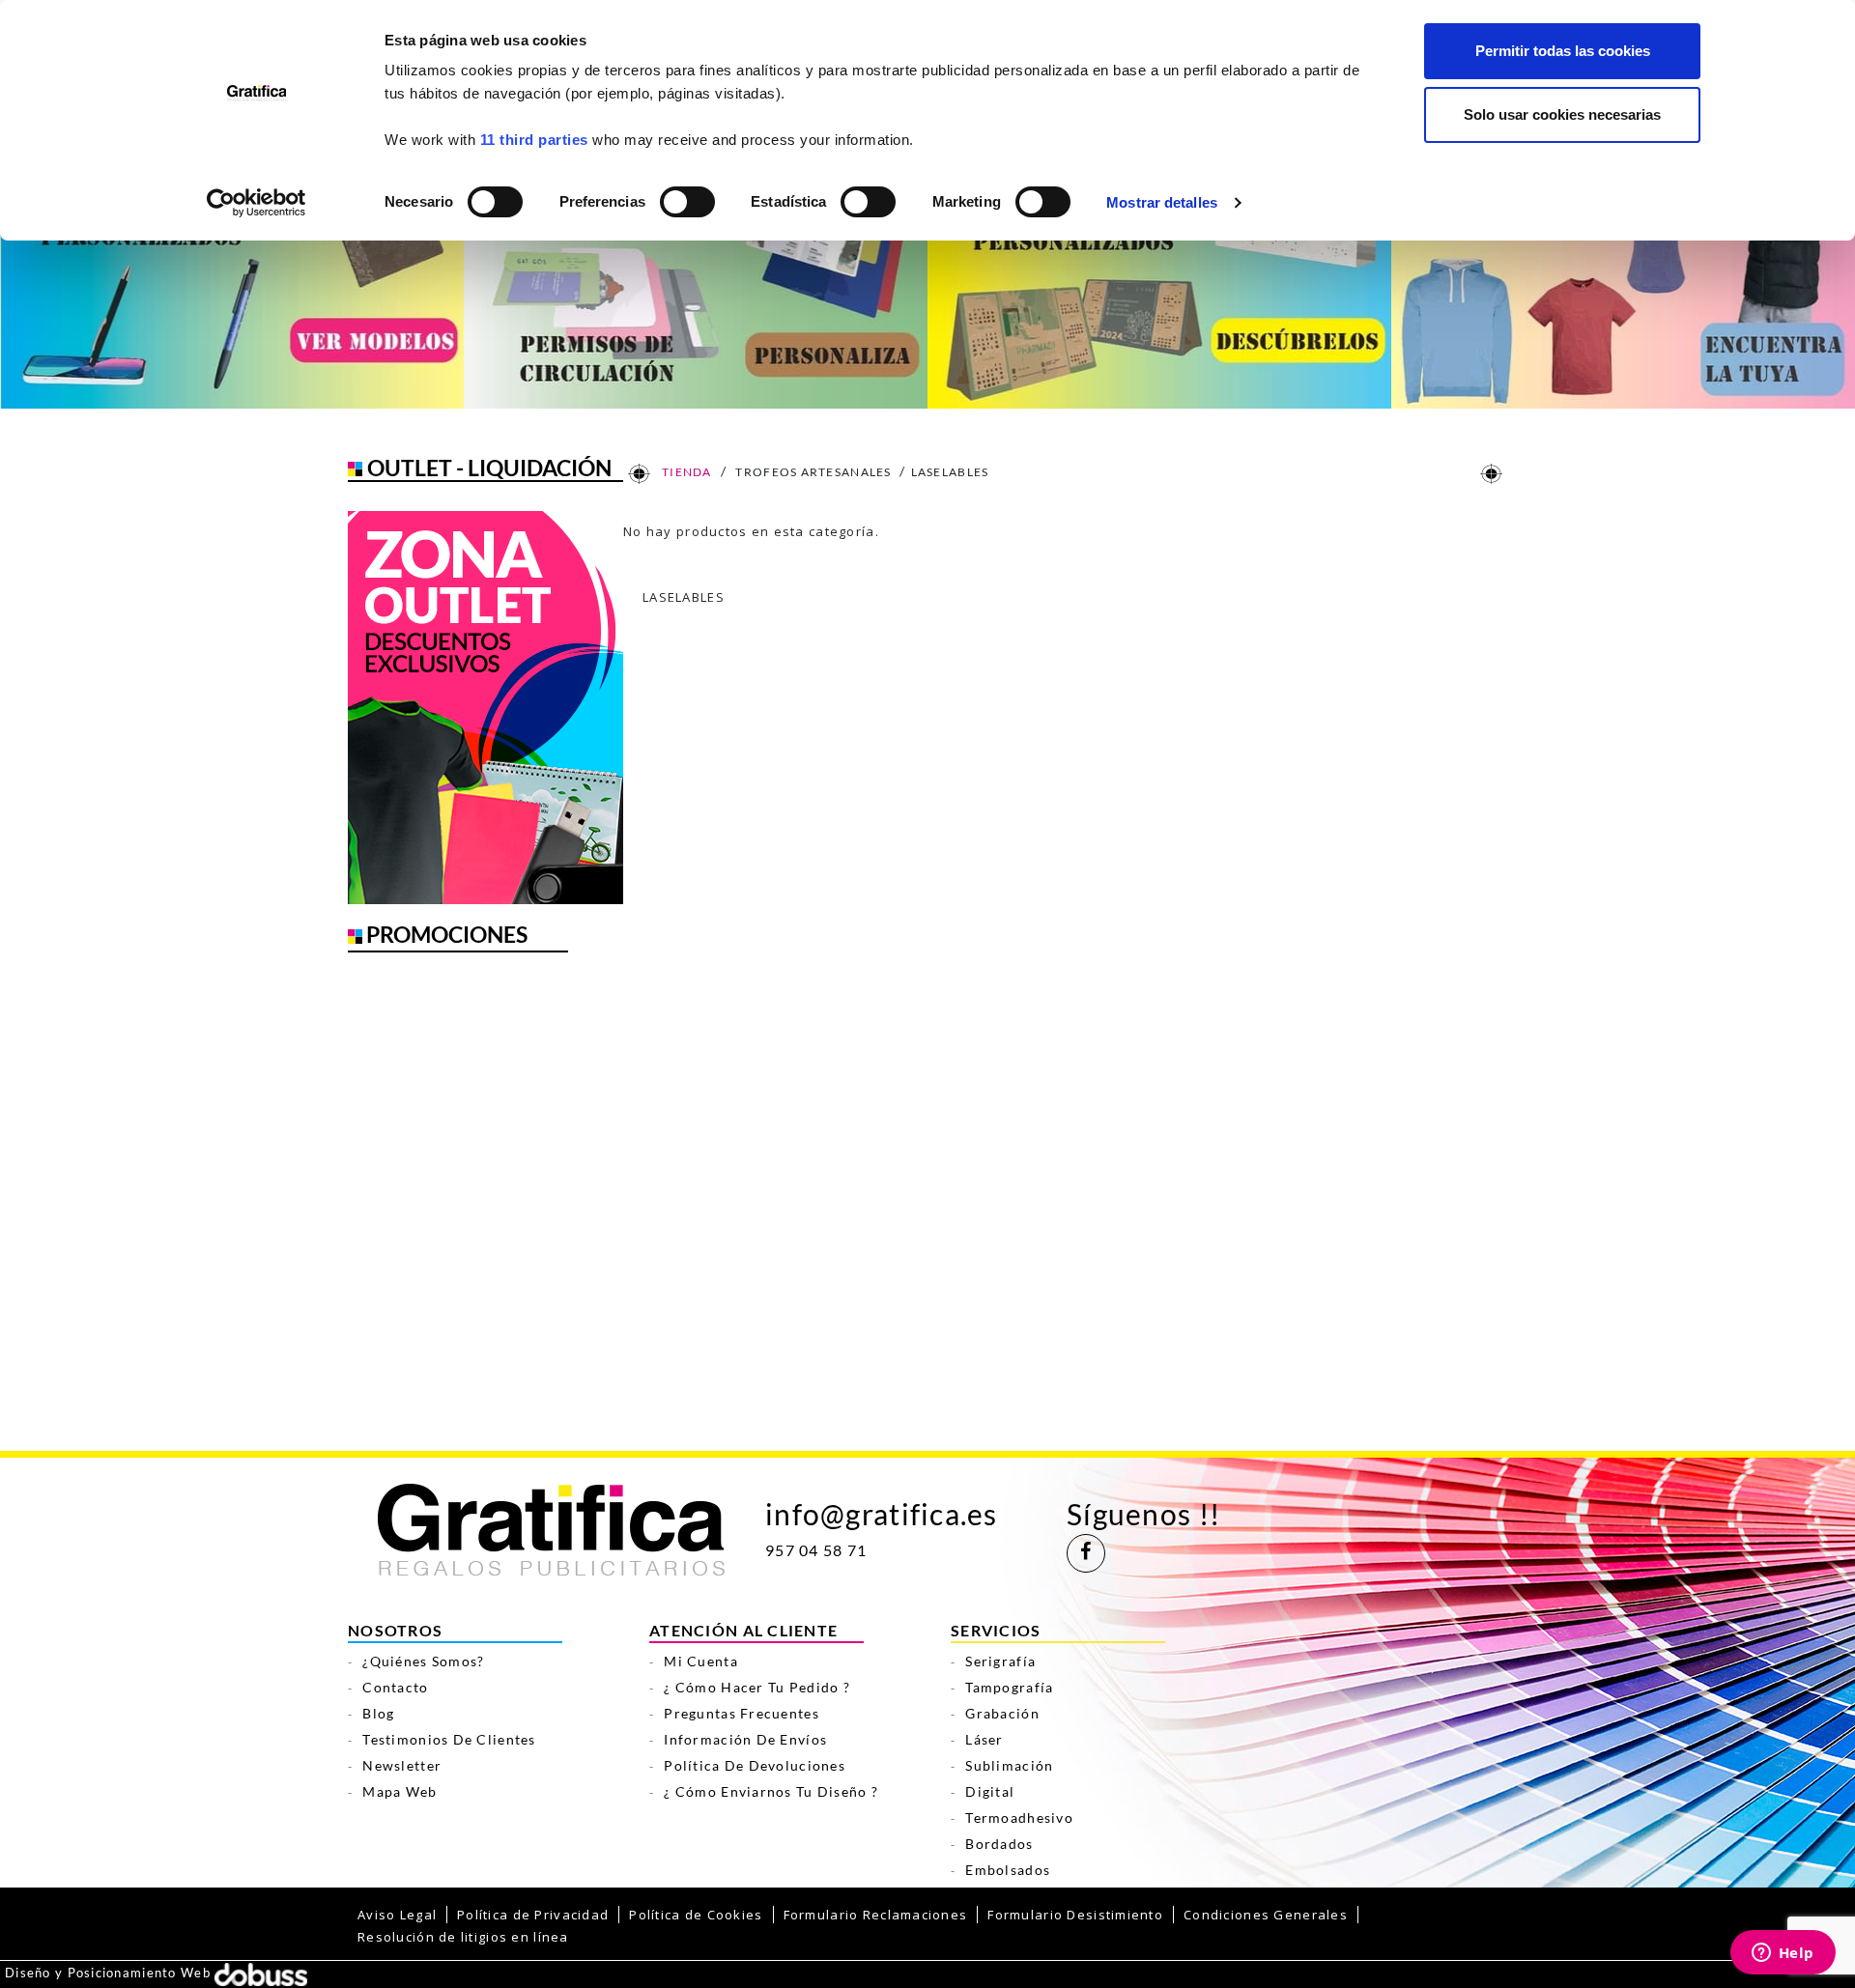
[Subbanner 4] (1623, 292)
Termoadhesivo (1019, 1818)
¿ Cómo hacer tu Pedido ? (757, 1687)
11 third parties (534, 140)
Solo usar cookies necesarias (1562, 114)
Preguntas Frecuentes (742, 1713)
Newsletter (402, 1765)
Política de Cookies (696, 1915)
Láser (984, 1739)
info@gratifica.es (882, 1514)
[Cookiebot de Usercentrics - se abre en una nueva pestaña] (257, 203)
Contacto (395, 1687)
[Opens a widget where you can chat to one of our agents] (1783, 1954)
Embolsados (1008, 1870)
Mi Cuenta (701, 1661)
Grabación (1002, 1713)
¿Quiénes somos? (423, 1661)
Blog (378, 1713)
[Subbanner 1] (232, 292)
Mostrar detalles (1162, 202)
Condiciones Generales (1266, 1915)
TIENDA (686, 472)
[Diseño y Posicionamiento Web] (261, 1973)
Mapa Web (400, 1791)
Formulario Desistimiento (1075, 1915)
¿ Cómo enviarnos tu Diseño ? (771, 1791)
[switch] (686, 196)
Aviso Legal (397, 1915)
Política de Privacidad (533, 1915)
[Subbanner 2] (696, 292)
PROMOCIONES (447, 934)
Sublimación (1009, 1765)
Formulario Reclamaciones (876, 1915)
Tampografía (1009, 1687)
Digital (990, 1791)
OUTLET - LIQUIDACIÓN (489, 468)
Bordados (999, 1844)
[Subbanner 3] (1159, 292)
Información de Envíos (745, 1739)
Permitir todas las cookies (1563, 51)
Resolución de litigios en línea (463, 1937)
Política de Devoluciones (755, 1765)
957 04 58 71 (816, 1550)
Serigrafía (1000, 1661)
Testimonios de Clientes (449, 1739)
